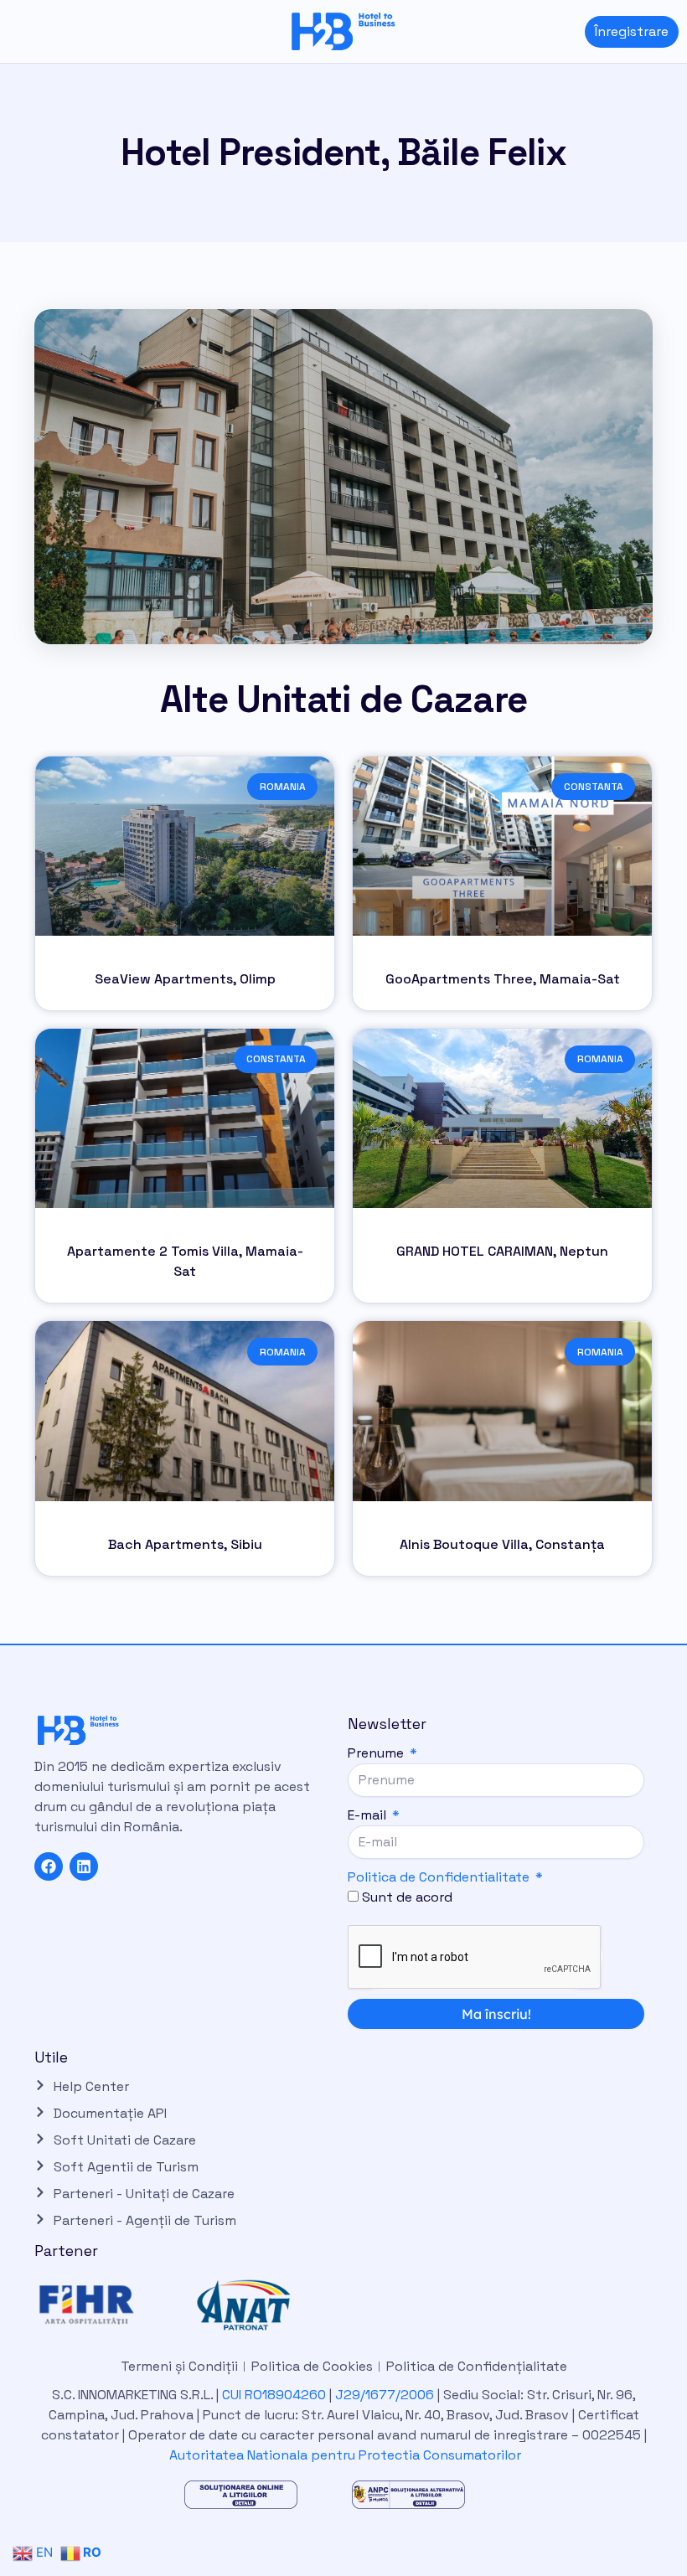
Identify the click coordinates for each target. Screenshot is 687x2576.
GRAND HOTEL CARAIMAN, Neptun (502, 1251)
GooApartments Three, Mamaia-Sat (503, 979)
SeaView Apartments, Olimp (185, 979)
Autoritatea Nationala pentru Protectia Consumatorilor (345, 2455)
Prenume (377, 1753)
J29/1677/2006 (386, 2395)
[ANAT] (261, 2305)
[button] (13, 31)
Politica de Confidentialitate (439, 1877)
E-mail (369, 1815)
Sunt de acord (407, 1897)
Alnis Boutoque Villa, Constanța (502, 1544)
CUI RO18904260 (274, 2395)
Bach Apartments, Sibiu (185, 1544)
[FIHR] (104, 2305)
